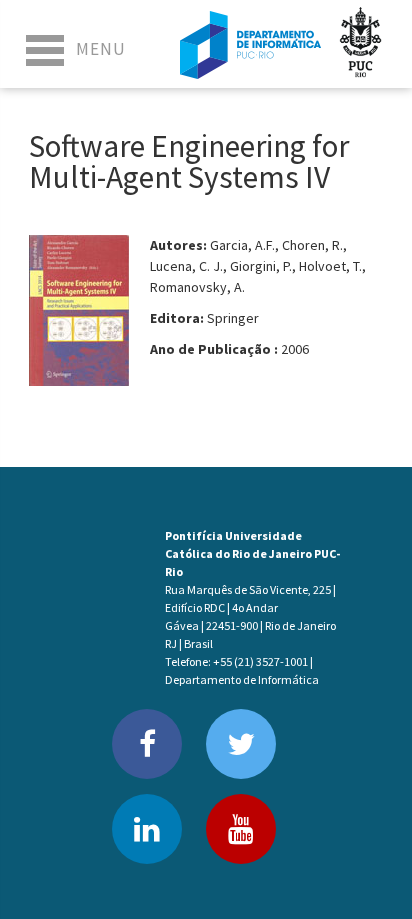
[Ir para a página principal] (250, 44)
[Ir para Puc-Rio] (361, 44)
